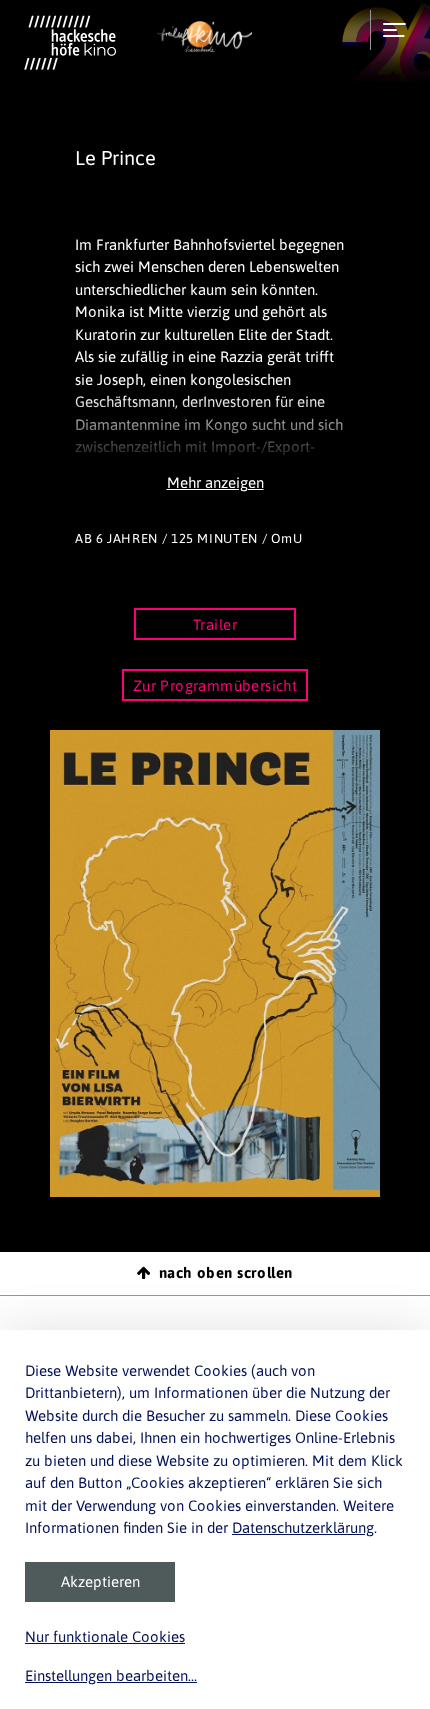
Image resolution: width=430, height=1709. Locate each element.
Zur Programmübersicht (215, 685)
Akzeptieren (100, 1581)
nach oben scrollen (226, 1272)
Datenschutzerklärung (303, 1527)
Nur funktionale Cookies (105, 1636)
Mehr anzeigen (215, 482)
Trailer (215, 624)
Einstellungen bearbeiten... (111, 1675)
